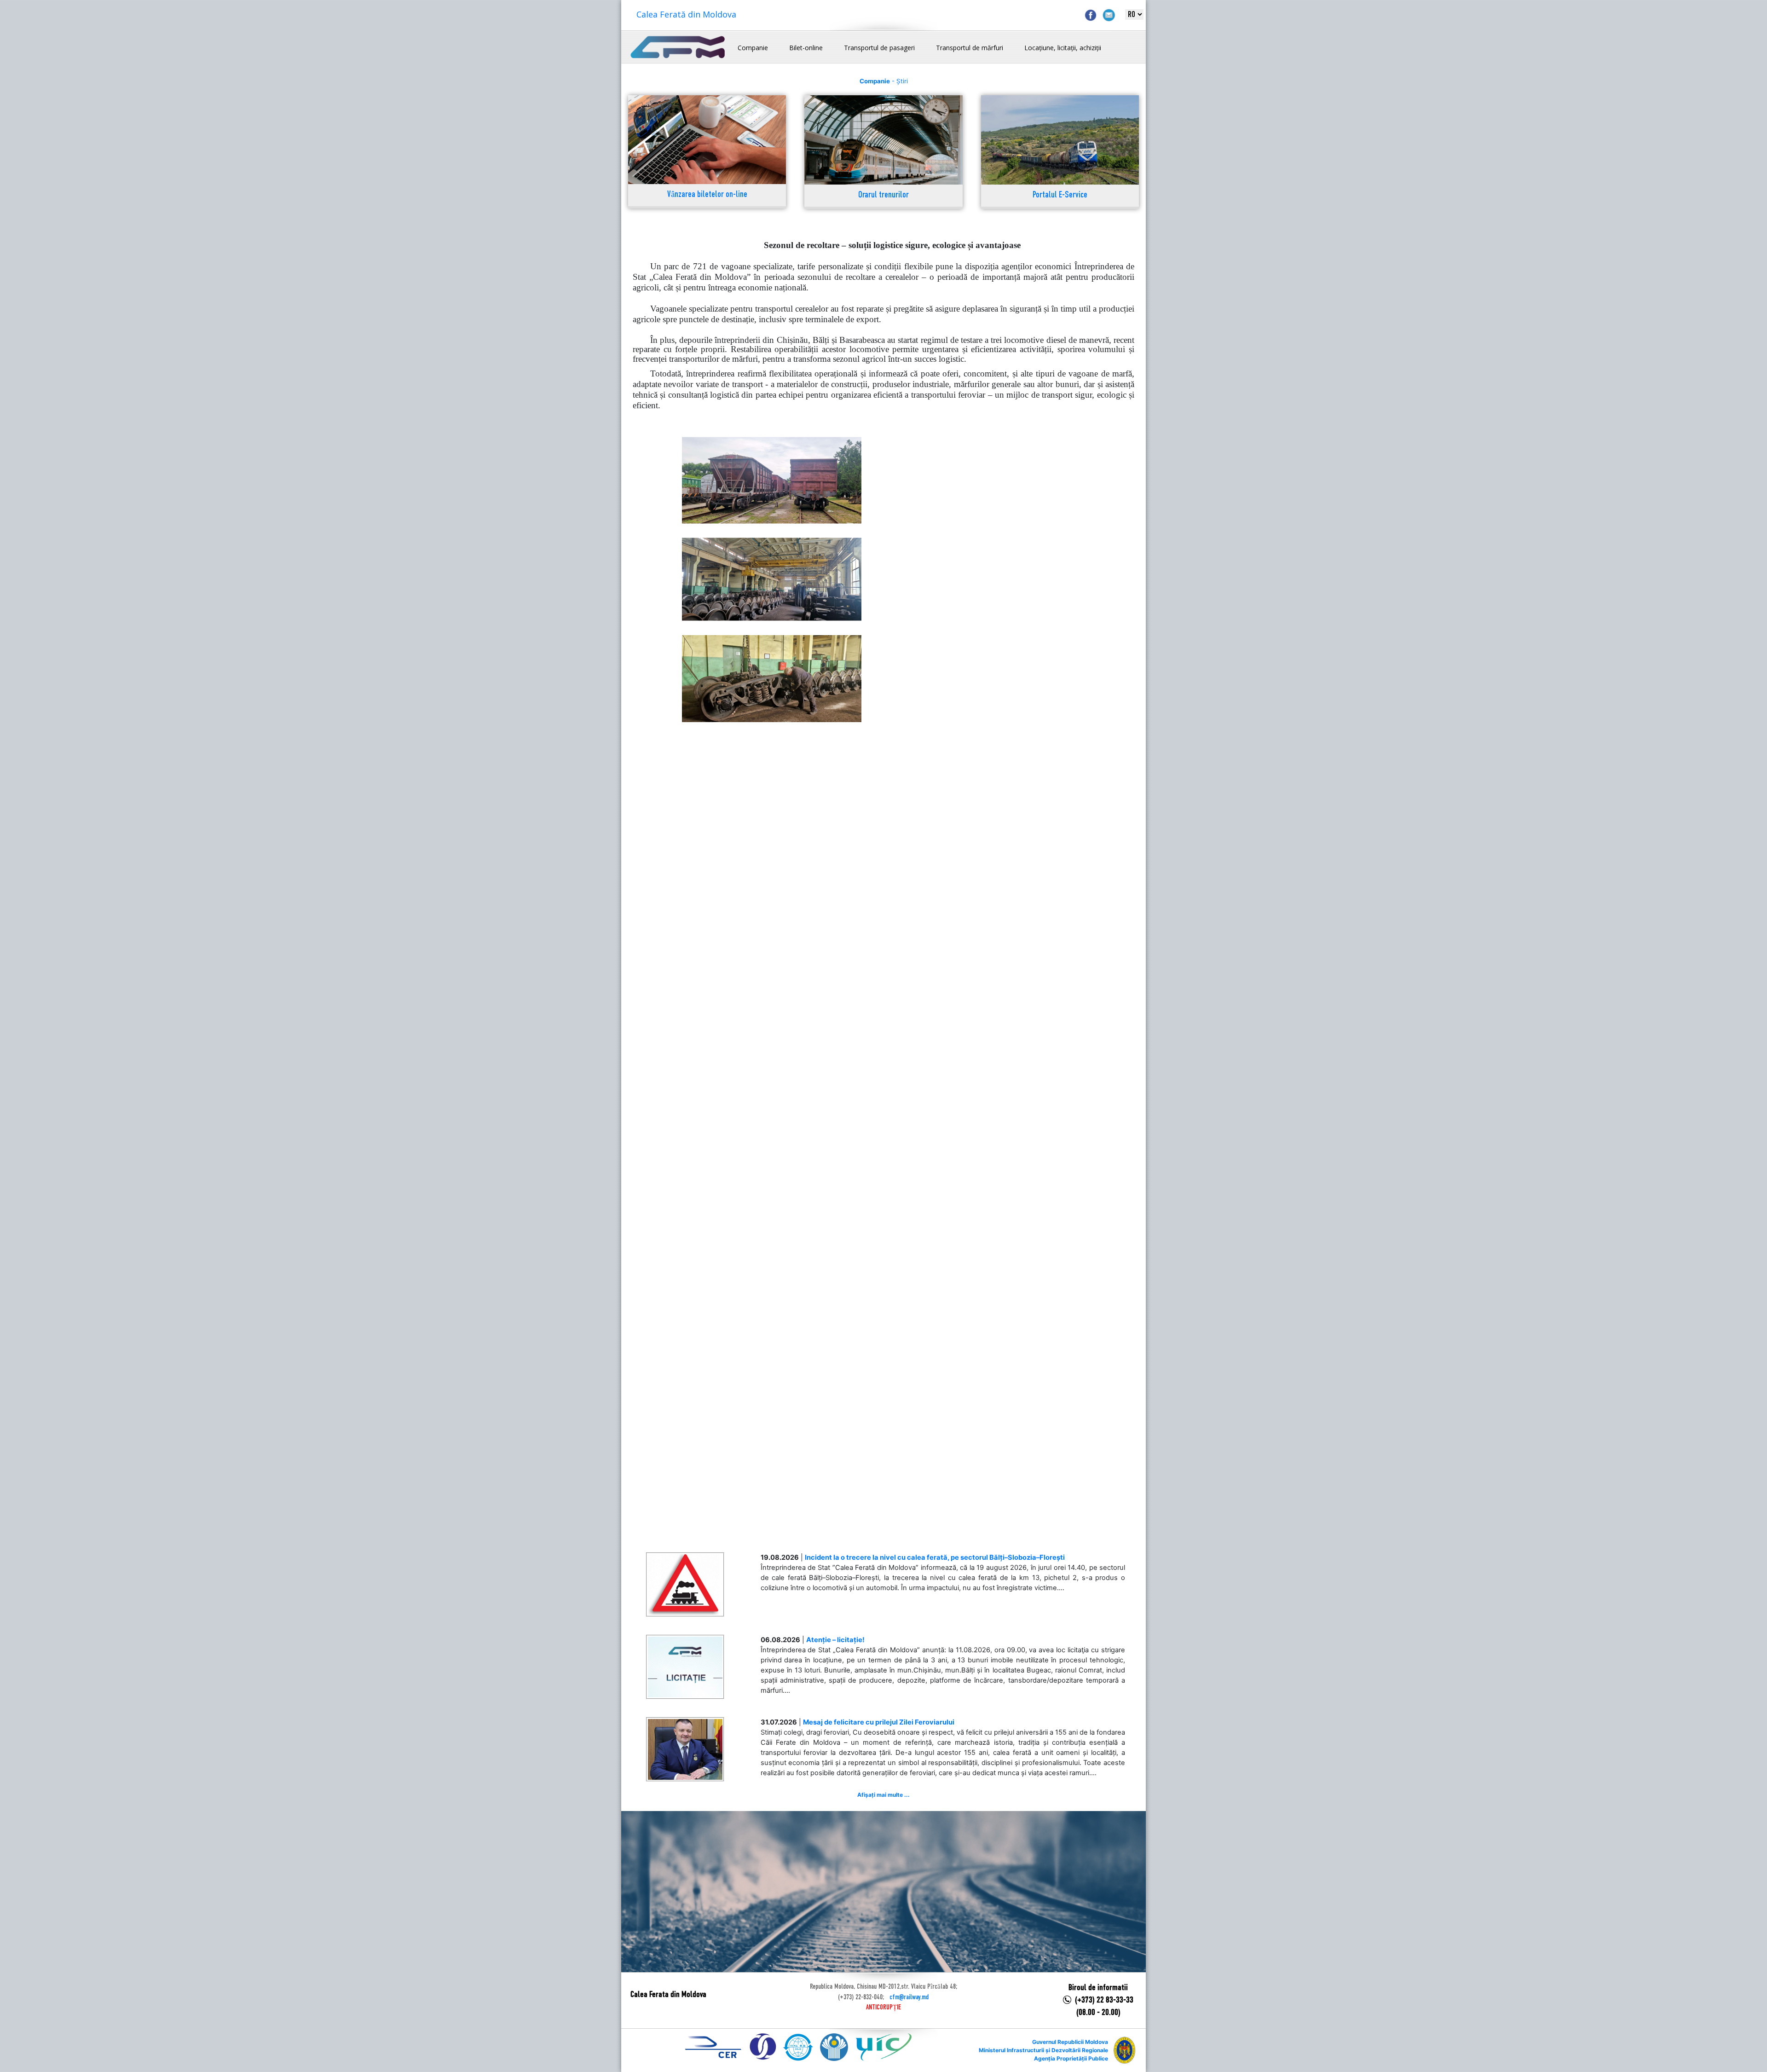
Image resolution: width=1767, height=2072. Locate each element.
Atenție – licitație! (835, 1640)
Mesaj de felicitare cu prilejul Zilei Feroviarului (879, 1722)
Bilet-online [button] (806, 48)
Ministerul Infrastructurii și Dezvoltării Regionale (1043, 2050)
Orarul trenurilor (883, 195)
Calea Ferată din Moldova (686, 14)
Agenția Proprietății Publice (1071, 2058)
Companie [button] (753, 48)
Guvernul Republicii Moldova (1070, 2042)
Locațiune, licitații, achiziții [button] (1063, 48)
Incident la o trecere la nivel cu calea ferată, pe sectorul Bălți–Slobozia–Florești (935, 1557)
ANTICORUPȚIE (883, 2008)
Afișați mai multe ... (883, 1795)
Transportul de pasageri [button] (879, 48)
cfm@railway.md (909, 1997)
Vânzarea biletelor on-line (707, 195)
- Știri (884, 81)
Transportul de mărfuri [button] (970, 48)
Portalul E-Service (1060, 195)
